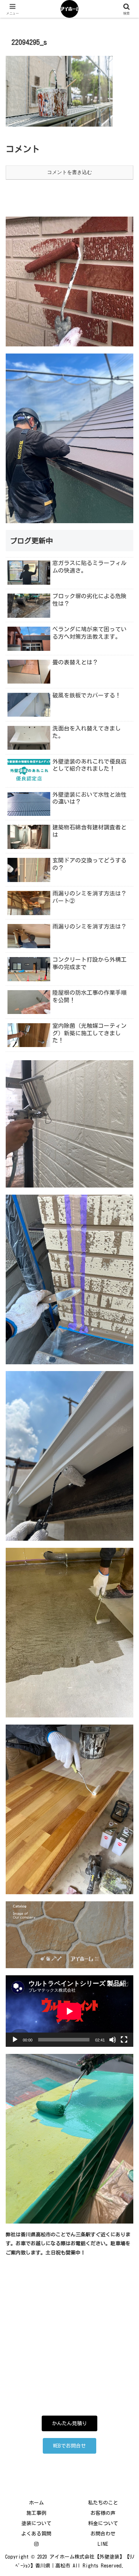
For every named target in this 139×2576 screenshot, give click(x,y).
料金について (103, 2523)
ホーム (36, 2503)
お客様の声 (103, 2513)
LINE (103, 2544)
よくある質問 (36, 2534)
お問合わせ (103, 2534)
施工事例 (36, 2513)
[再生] (15, 2040)
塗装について (36, 2523)
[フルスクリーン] (124, 2040)
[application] (69, 2011)
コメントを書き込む (69, 172)
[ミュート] (113, 2040)
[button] (125, 1480)
